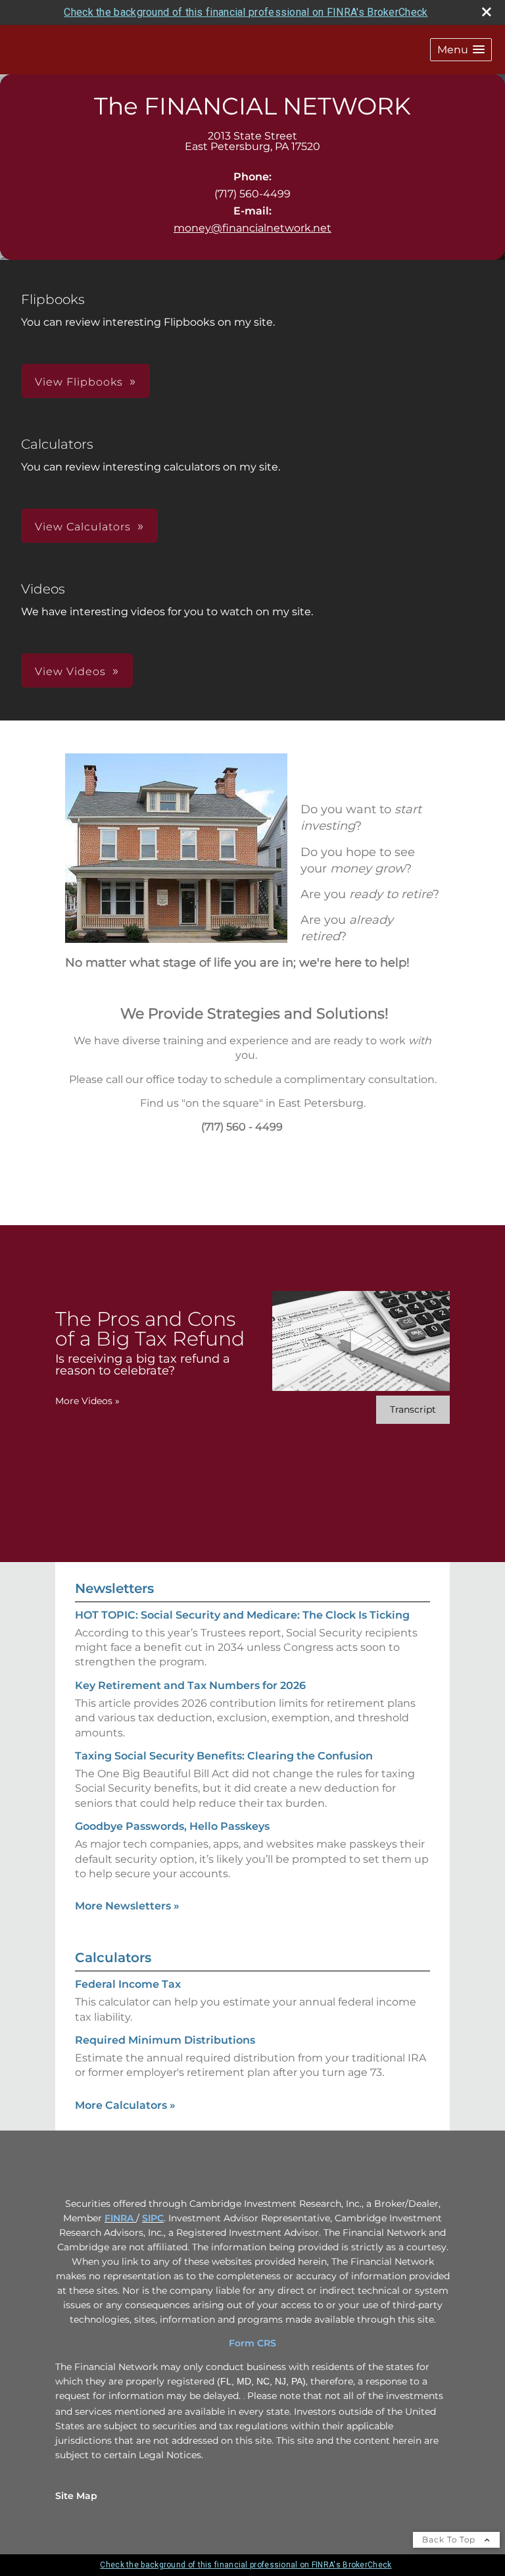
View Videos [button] (70, 671)
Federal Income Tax (128, 1984)
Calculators (113, 1957)
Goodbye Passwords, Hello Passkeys (172, 1826)
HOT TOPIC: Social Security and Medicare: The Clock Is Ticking (242, 1615)
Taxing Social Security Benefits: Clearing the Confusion (224, 1756)
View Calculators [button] (83, 527)
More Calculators (125, 2105)
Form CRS (252, 2343)
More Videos (87, 1401)
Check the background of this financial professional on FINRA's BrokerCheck (246, 12)
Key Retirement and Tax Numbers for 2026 (190, 1685)
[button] (461, 50)
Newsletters (114, 1588)
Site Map (76, 2496)
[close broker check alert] (487, 12)
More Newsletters (127, 1906)
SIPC (153, 2218)
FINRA (119, 2218)
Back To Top (450, 2539)
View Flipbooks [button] (79, 382)
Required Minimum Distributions (165, 2040)
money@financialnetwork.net (252, 228)
